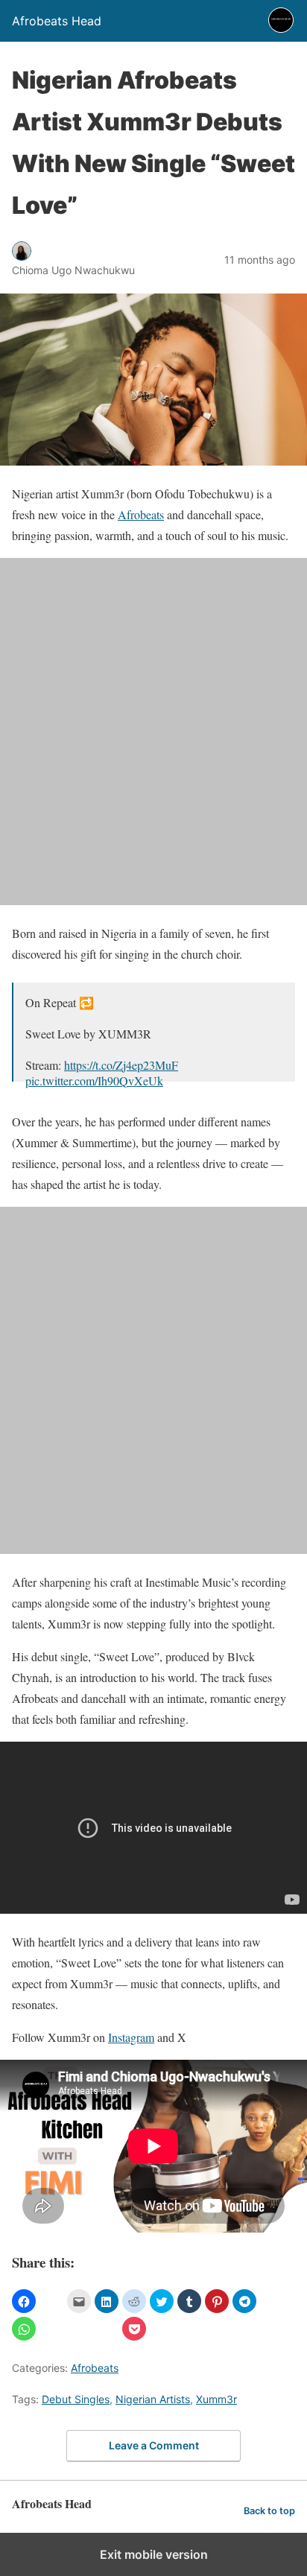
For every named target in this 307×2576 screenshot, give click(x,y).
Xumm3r (216, 2399)
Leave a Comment (154, 2445)
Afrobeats (141, 514)
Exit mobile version (154, 2554)
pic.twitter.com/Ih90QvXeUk (94, 1081)
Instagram (131, 2037)
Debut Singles (76, 2399)
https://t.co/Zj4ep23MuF (121, 1065)
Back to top (269, 2511)
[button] (24, 2301)
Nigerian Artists (153, 2399)
